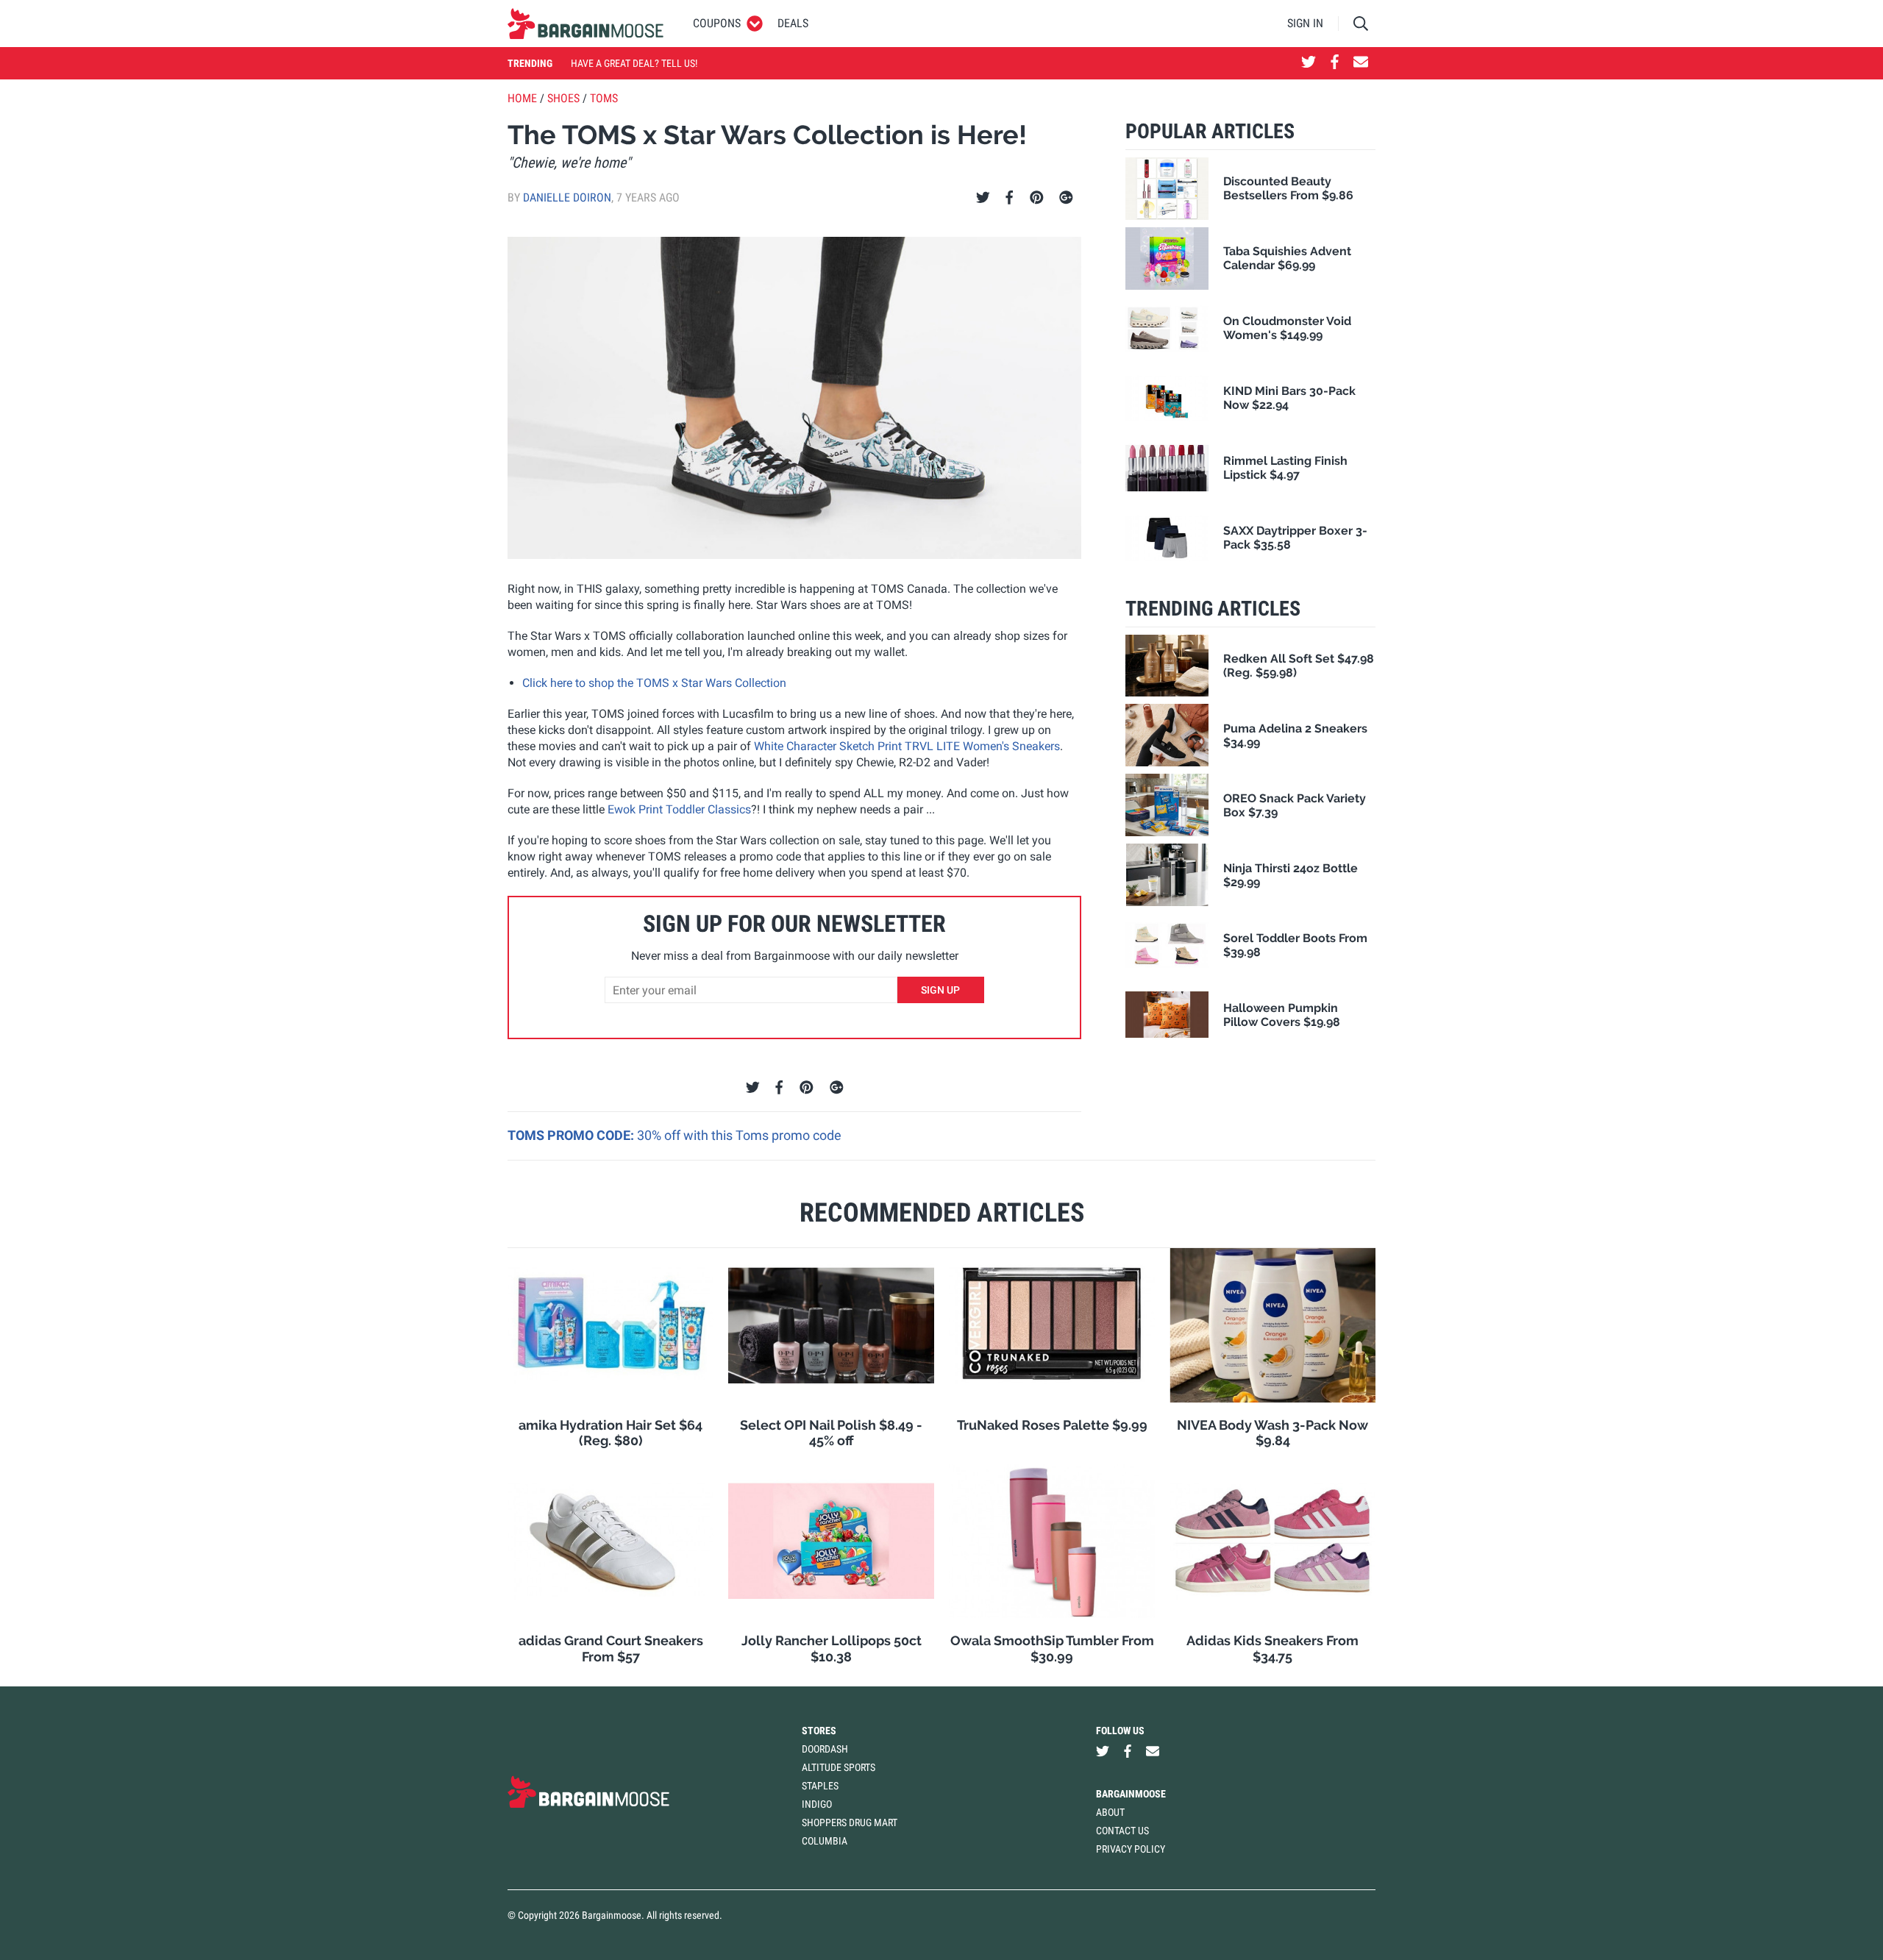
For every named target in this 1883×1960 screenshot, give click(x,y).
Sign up (940, 990)
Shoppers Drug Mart (850, 1822)
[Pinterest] (1037, 198)
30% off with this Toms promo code (739, 1135)
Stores (819, 1731)
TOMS (604, 98)
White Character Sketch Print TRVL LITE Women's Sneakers (907, 746)
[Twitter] (983, 198)
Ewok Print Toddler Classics (679, 809)
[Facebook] (1009, 198)
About (1110, 1812)
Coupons (717, 23)
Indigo (817, 1804)
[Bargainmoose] (585, 24)
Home (522, 98)
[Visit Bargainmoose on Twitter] (1309, 63)
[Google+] (1066, 198)
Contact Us (1122, 1831)
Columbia (825, 1841)
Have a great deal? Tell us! (634, 63)
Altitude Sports (839, 1767)
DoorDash (825, 1749)
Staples (820, 1786)
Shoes (563, 98)
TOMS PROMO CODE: (572, 1135)
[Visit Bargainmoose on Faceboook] (1335, 63)
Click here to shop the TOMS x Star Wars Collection (654, 683)
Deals (793, 23)
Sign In (1305, 23)
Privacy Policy (1131, 1849)
